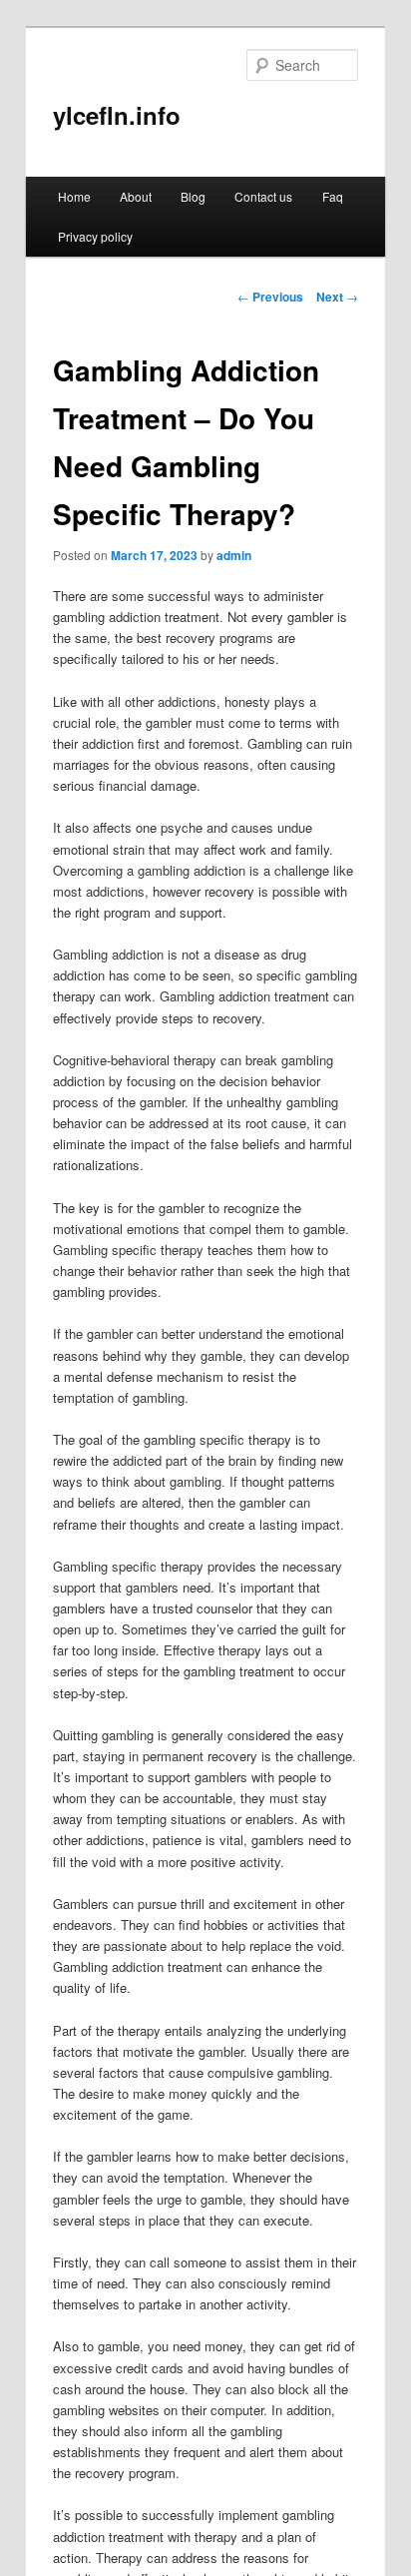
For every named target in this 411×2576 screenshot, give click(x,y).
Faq (333, 196)
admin (234, 555)
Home (74, 196)
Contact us (263, 196)
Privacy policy (95, 236)
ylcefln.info (117, 115)
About (136, 196)
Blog (193, 196)
